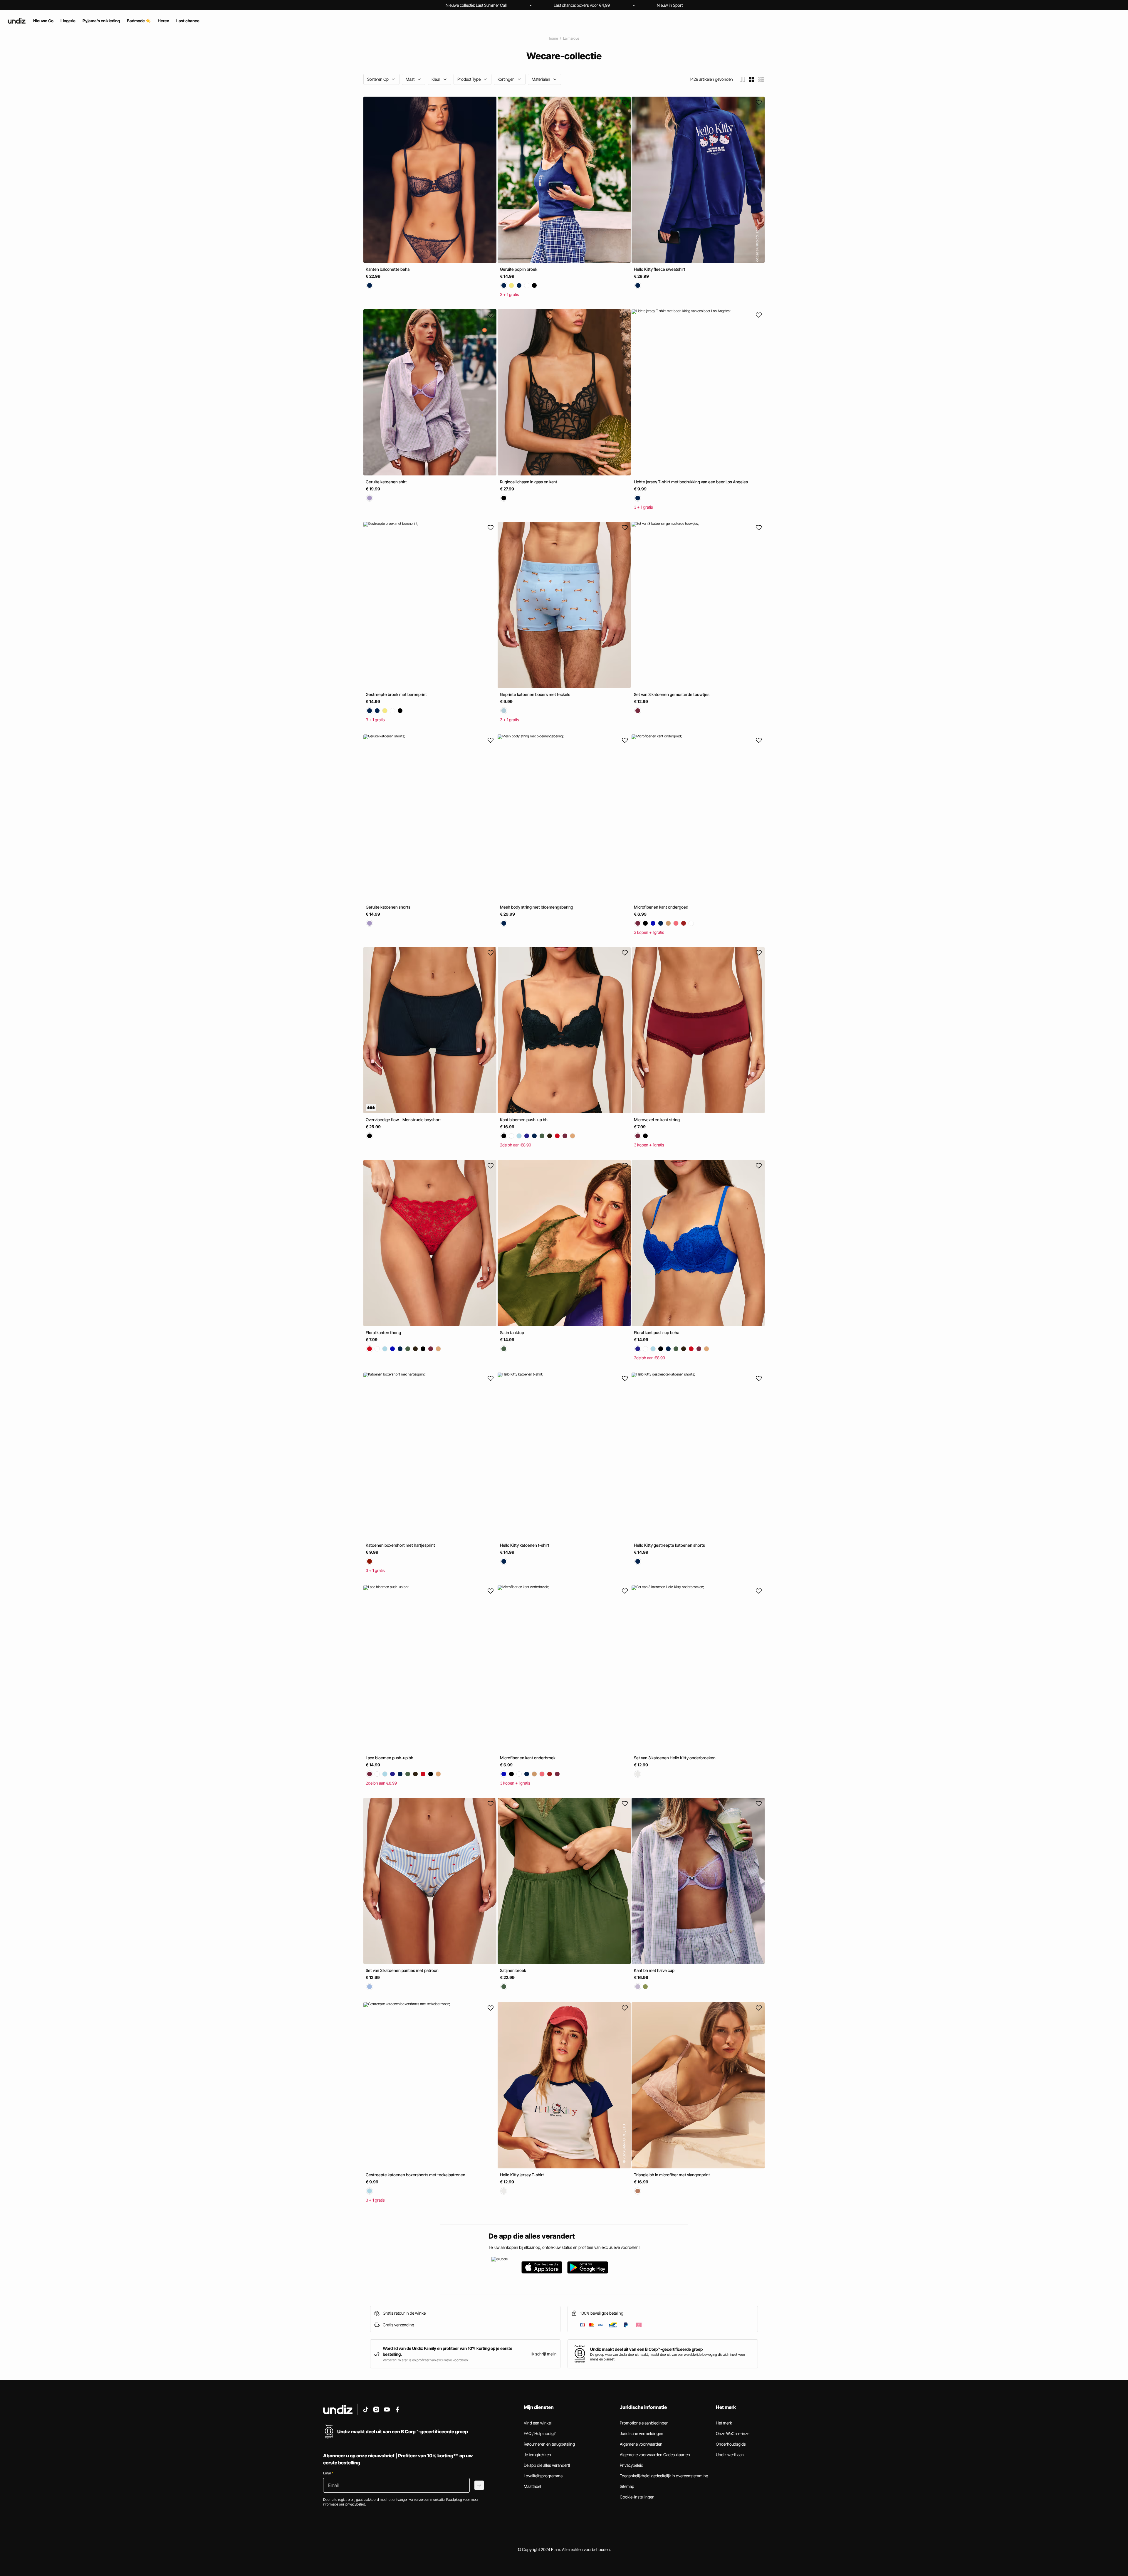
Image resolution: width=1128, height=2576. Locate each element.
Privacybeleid (632, 2465)
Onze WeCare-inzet (733, 2433)
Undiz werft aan (730, 2455)
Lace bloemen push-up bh (390, 1758)
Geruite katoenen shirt (386, 482)
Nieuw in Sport (670, 5)
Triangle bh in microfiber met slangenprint (672, 2175)
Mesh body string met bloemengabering (537, 907)
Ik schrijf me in (544, 2354)
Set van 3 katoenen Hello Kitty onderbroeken (675, 1758)
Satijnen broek (513, 1970)
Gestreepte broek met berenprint (396, 694)
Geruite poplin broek (519, 269)
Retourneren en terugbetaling (549, 2444)
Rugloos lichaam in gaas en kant (529, 482)
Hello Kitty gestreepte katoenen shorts (669, 1545)
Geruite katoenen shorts (388, 907)
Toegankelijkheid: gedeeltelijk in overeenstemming (664, 2476)
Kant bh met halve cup (654, 1970)
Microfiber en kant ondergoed (661, 907)
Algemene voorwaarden (641, 2444)
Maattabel (532, 2486)
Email (328, 2473)
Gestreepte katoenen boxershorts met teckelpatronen (416, 2175)
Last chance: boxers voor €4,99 (582, 5)
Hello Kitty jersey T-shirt (522, 2175)
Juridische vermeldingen (642, 2433)
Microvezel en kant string (657, 1120)
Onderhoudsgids (731, 2444)
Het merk (724, 2423)
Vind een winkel (538, 2423)
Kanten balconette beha (388, 269)
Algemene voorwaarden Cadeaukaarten (655, 2455)
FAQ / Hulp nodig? (540, 2433)
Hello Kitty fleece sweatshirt (660, 269)
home (553, 38)
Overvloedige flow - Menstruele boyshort (403, 1120)
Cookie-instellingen (637, 2497)
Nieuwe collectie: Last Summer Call (476, 5)
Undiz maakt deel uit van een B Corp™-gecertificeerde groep (646, 2349)
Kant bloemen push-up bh (524, 1120)
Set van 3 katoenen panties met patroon (402, 1970)
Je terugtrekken (537, 2455)
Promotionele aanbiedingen (644, 2423)
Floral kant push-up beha (657, 1332)
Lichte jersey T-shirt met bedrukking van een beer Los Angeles (691, 482)
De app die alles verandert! (547, 2465)
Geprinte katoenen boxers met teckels (535, 694)
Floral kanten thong (383, 1332)
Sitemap (627, 2486)
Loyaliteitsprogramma (543, 2476)
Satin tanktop (512, 1332)
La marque (571, 38)
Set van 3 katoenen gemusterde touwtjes (672, 694)
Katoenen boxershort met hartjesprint (400, 1545)
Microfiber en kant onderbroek (528, 1758)
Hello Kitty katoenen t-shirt (525, 1545)
